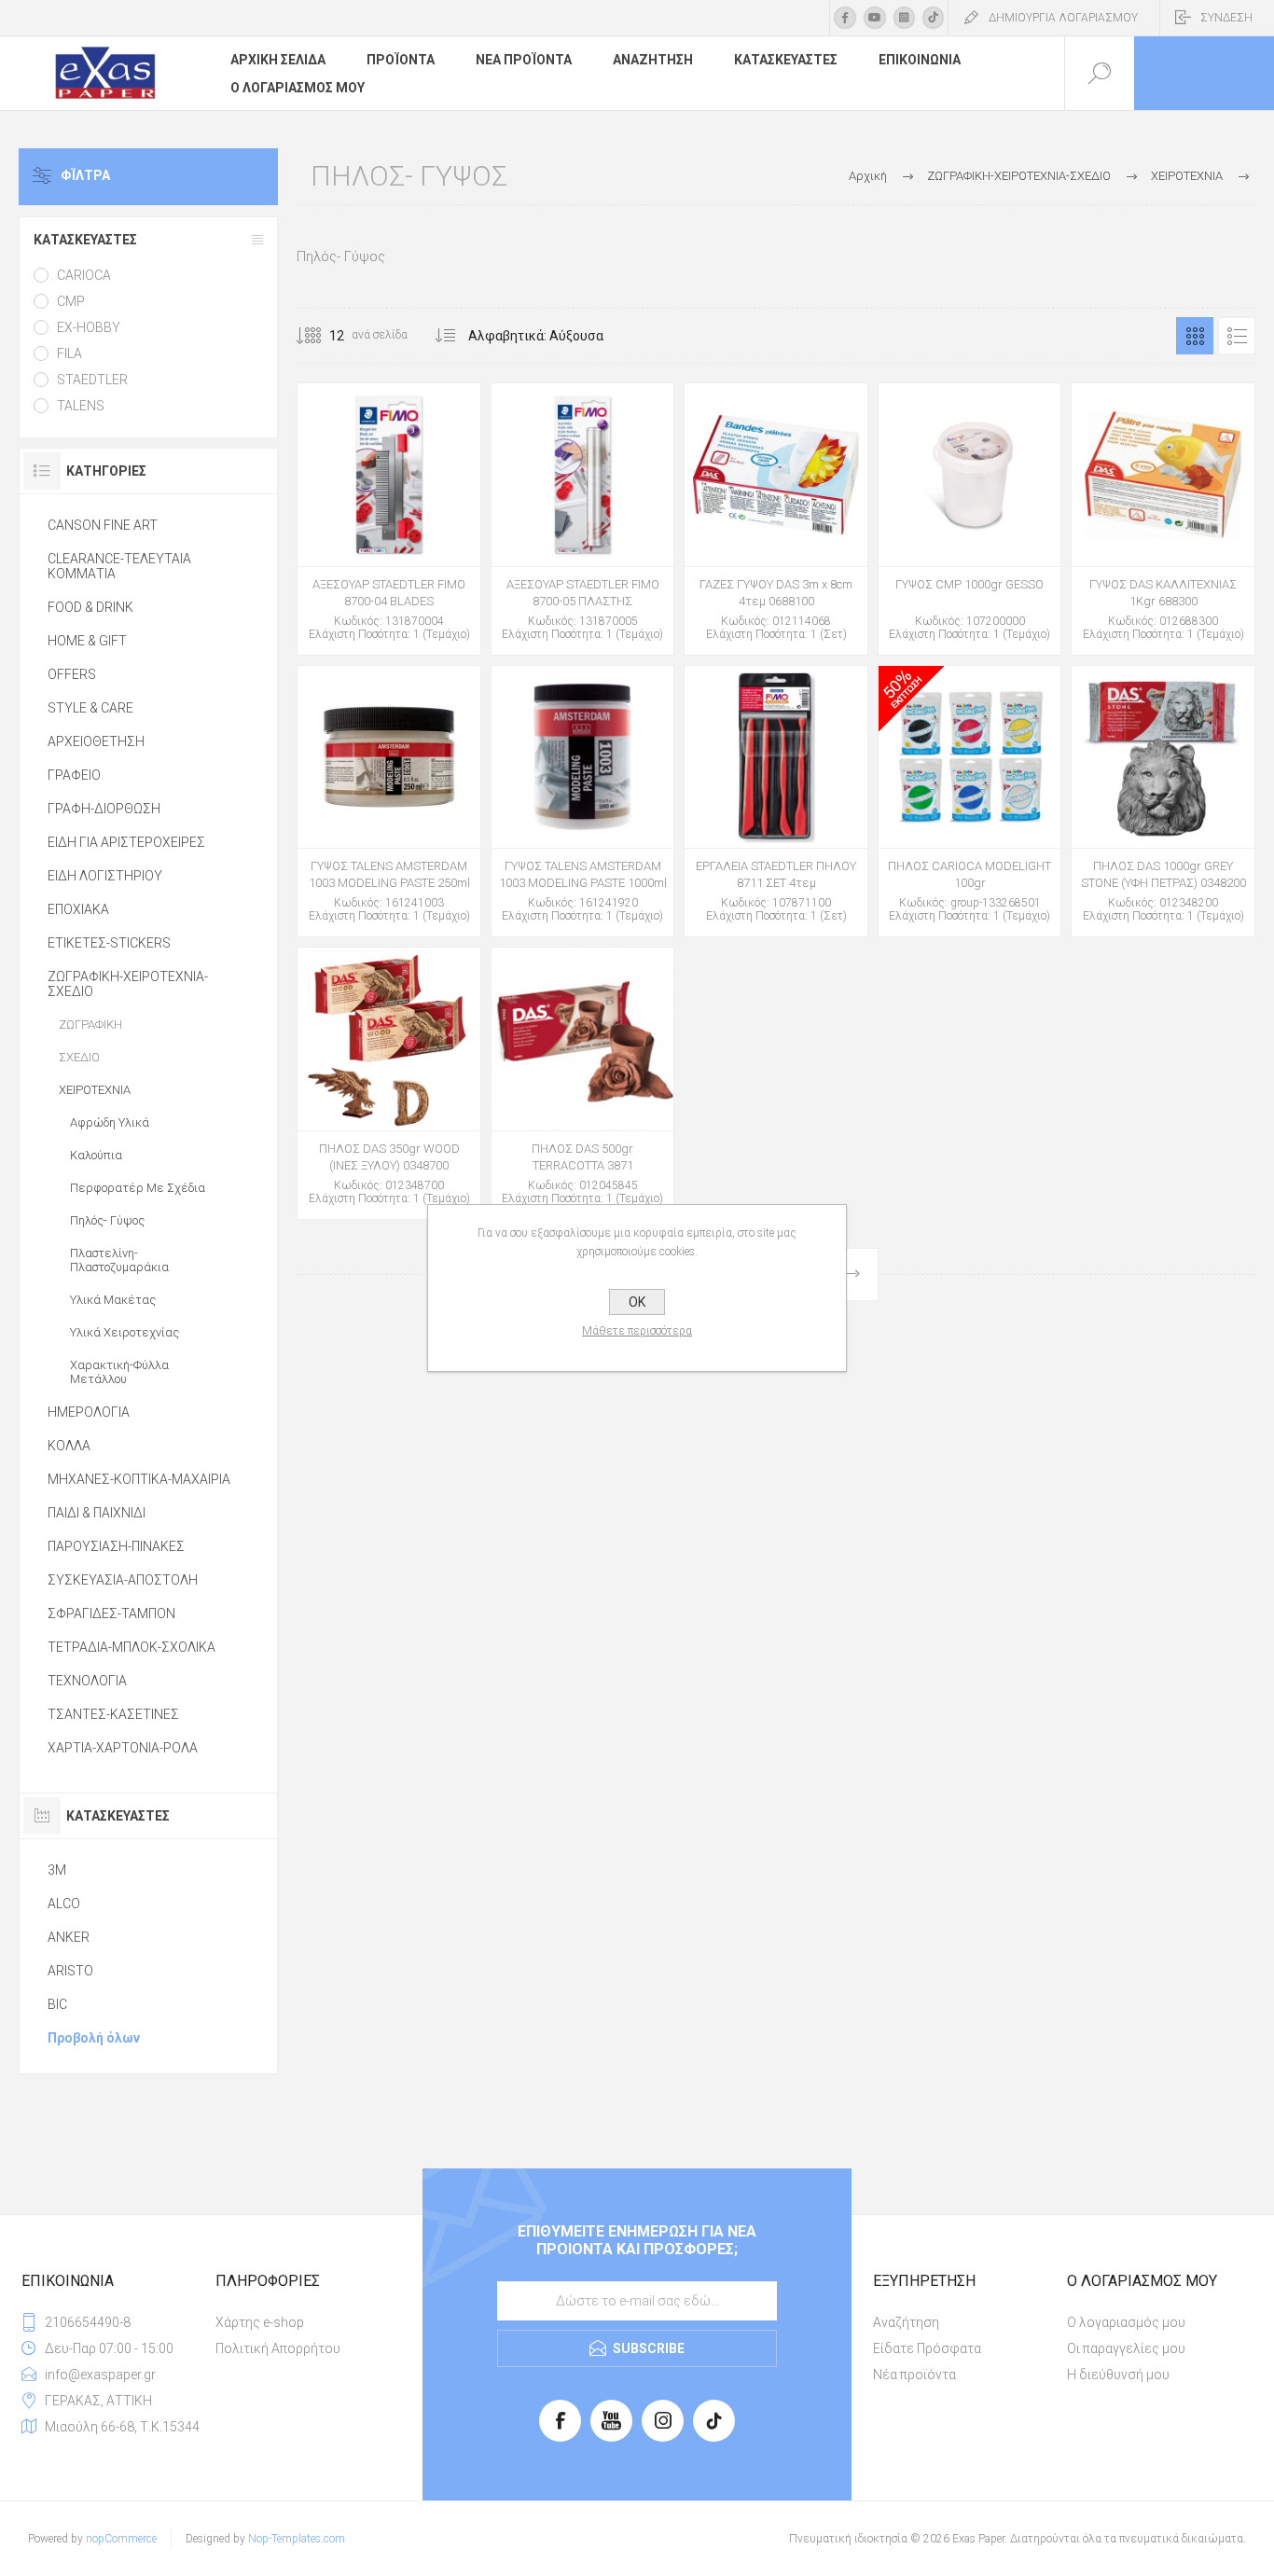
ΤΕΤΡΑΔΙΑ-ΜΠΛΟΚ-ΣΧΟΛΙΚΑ (132, 1647)
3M (57, 1870)
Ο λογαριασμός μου (1126, 2322)
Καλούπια (96, 1155)
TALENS (81, 406)
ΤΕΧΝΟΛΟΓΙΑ (87, 1681)
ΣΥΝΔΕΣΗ (1226, 18)
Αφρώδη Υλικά (110, 1122)
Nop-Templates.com (297, 2539)
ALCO (64, 1904)
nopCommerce (121, 2539)
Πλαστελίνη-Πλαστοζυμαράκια (119, 1260)
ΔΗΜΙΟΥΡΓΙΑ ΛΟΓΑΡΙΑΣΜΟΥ (1063, 18)
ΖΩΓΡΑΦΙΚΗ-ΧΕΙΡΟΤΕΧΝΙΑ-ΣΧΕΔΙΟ (128, 984)
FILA (69, 353)
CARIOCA (84, 275)
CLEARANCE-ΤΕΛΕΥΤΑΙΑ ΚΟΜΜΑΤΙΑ (119, 566)
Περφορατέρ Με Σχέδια (138, 1188)
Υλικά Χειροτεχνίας (125, 1332)
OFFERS (72, 674)
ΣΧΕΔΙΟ (79, 1057)
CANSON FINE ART (103, 525)
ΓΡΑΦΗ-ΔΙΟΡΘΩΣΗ (104, 809)
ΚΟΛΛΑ (69, 1446)
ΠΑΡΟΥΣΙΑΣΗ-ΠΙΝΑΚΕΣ (116, 1546)
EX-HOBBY (89, 327)
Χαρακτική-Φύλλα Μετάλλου (119, 1372)
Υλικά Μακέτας (113, 1300)
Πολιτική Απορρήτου (278, 2348)
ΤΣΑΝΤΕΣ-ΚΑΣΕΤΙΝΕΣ (113, 1714)
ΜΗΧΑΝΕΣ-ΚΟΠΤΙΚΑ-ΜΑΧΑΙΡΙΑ (139, 1479)
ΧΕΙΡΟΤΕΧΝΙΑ (95, 1090)
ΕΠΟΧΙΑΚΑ (78, 909)
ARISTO (70, 1971)
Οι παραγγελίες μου (1126, 2348)
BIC (57, 2004)
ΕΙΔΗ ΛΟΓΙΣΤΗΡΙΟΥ (105, 876)
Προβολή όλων (94, 2038)
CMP (71, 301)
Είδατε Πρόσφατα (927, 2348)
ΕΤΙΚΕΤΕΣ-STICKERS (109, 943)
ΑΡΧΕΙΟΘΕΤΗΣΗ (96, 741)
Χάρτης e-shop (260, 2322)
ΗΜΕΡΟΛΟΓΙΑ (89, 1412)
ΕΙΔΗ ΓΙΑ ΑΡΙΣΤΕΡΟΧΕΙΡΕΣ (126, 842)
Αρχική (868, 176)
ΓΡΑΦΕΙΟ (74, 775)
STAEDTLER (92, 380)
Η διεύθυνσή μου (1118, 2375)
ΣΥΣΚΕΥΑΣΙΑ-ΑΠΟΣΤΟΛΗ (123, 1580)
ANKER (69, 1937)
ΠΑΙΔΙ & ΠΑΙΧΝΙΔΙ (97, 1513)
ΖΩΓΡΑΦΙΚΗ (90, 1025)
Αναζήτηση (906, 2322)
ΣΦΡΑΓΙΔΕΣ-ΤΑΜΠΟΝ (111, 1613)
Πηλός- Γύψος (107, 1220)
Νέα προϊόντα (914, 2375)
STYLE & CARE (90, 708)
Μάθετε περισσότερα (637, 1331)
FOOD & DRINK (90, 607)
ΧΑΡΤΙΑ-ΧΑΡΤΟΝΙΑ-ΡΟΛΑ (123, 1748)
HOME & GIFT (87, 641)
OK (637, 1302)
